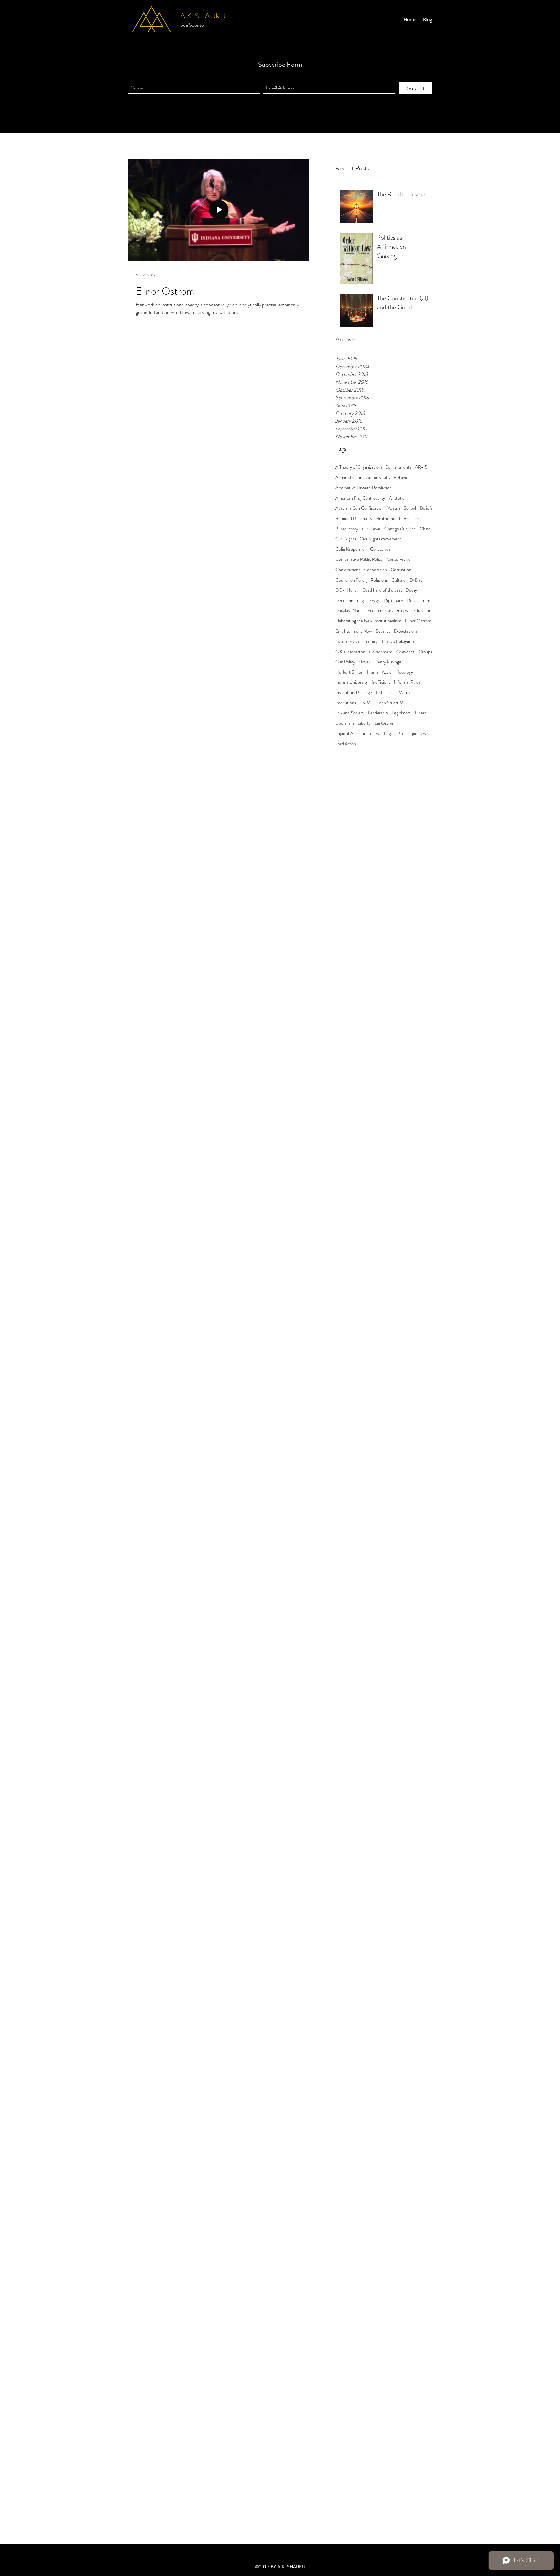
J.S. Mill (367, 703)
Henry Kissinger (389, 662)
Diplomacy (393, 600)
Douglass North (350, 611)
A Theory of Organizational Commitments (373, 467)
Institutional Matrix (393, 693)
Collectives (380, 549)
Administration (349, 478)
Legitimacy (402, 713)
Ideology (405, 672)
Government (381, 652)
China (425, 529)
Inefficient (381, 682)
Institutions (346, 703)
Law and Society (350, 713)
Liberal (421, 713)
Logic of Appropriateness (358, 733)
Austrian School (402, 508)
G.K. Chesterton (350, 652)
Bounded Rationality (354, 518)
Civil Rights (346, 539)
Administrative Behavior (388, 478)
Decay (411, 590)
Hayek (365, 662)
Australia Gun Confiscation (360, 508)
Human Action (380, 672)
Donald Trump (420, 600)
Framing (371, 641)
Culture (399, 580)
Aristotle (397, 498)
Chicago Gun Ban (400, 529)
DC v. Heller (347, 590)
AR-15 (421, 467)
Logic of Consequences (405, 733)
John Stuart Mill (392, 703)
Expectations (406, 631)
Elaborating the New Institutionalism (368, 621)
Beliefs (426, 508)
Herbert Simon (349, 672)
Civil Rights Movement (380, 539)
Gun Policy (345, 662)
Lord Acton (346, 744)
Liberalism (345, 723)
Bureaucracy (347, 529)
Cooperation (375, 570)
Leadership (378, 713)
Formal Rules (347, 641)
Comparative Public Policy (359, 559)
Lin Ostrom (385, 723)
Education (422, 611)
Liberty (364, 723)
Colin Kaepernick (351, 549)
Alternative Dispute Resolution (363, 488)
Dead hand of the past (382, 590)
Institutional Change (354, 693)
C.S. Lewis (371, 529)
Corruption (401, 570)
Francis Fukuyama (398, 641)
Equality (383, 631)
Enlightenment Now (354, 631)
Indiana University (352, 682)
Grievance (406, 652)
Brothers (412, 518)
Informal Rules (407, 682)
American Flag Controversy (360, 498)
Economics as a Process (388, 611)
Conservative (399, 559)
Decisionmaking (350, 600)
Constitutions (348, 570)
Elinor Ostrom (418, 621)
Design (374, 600)
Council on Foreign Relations (362, 580)
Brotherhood (388, 518)
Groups (425, 652)
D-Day (416, 580)
